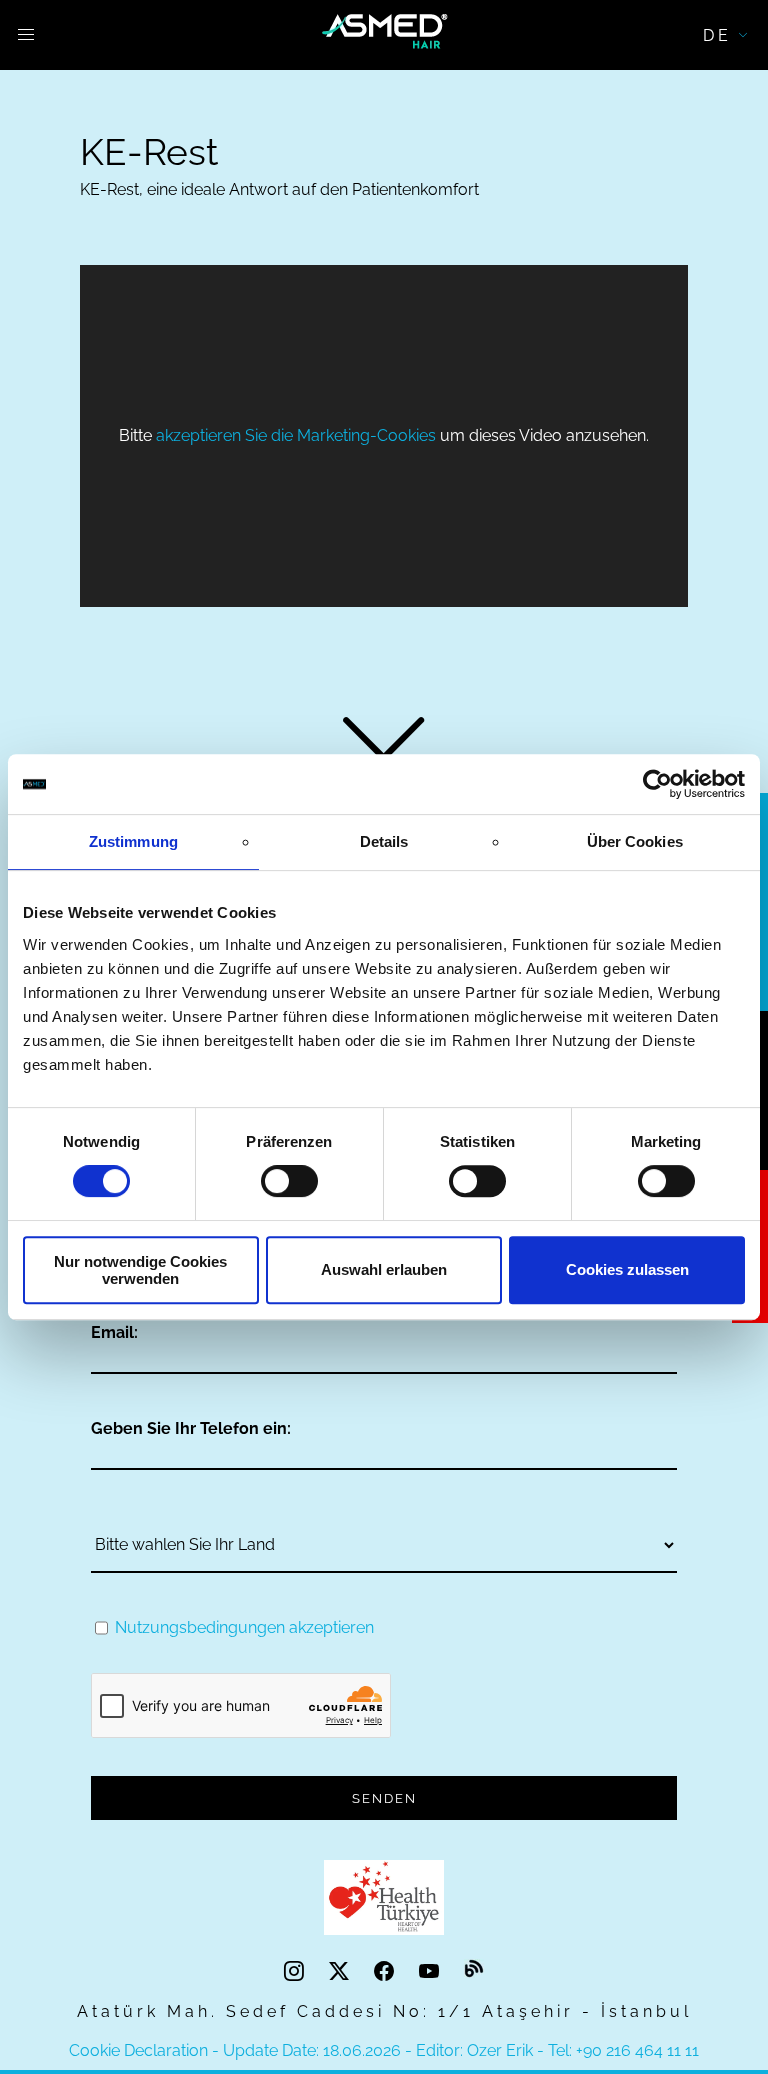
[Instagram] (296, 1971)
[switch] (289, 1181)
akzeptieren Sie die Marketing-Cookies (296, 435)
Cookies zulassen (627, 1269)
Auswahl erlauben (384, 1269)
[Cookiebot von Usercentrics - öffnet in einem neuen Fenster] (657, 784)
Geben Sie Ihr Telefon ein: (191, 1428)
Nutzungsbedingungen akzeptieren (244, 1627)
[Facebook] (386, 1971)
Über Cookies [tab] (635, 841)
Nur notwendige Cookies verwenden (140, 1270)
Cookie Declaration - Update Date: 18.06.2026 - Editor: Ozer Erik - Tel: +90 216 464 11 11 (384, 2050)
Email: (114, 1332)
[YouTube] (431, 1971)
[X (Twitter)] (341, 1971)
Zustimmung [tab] (133, 841)
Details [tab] (384, 841)
